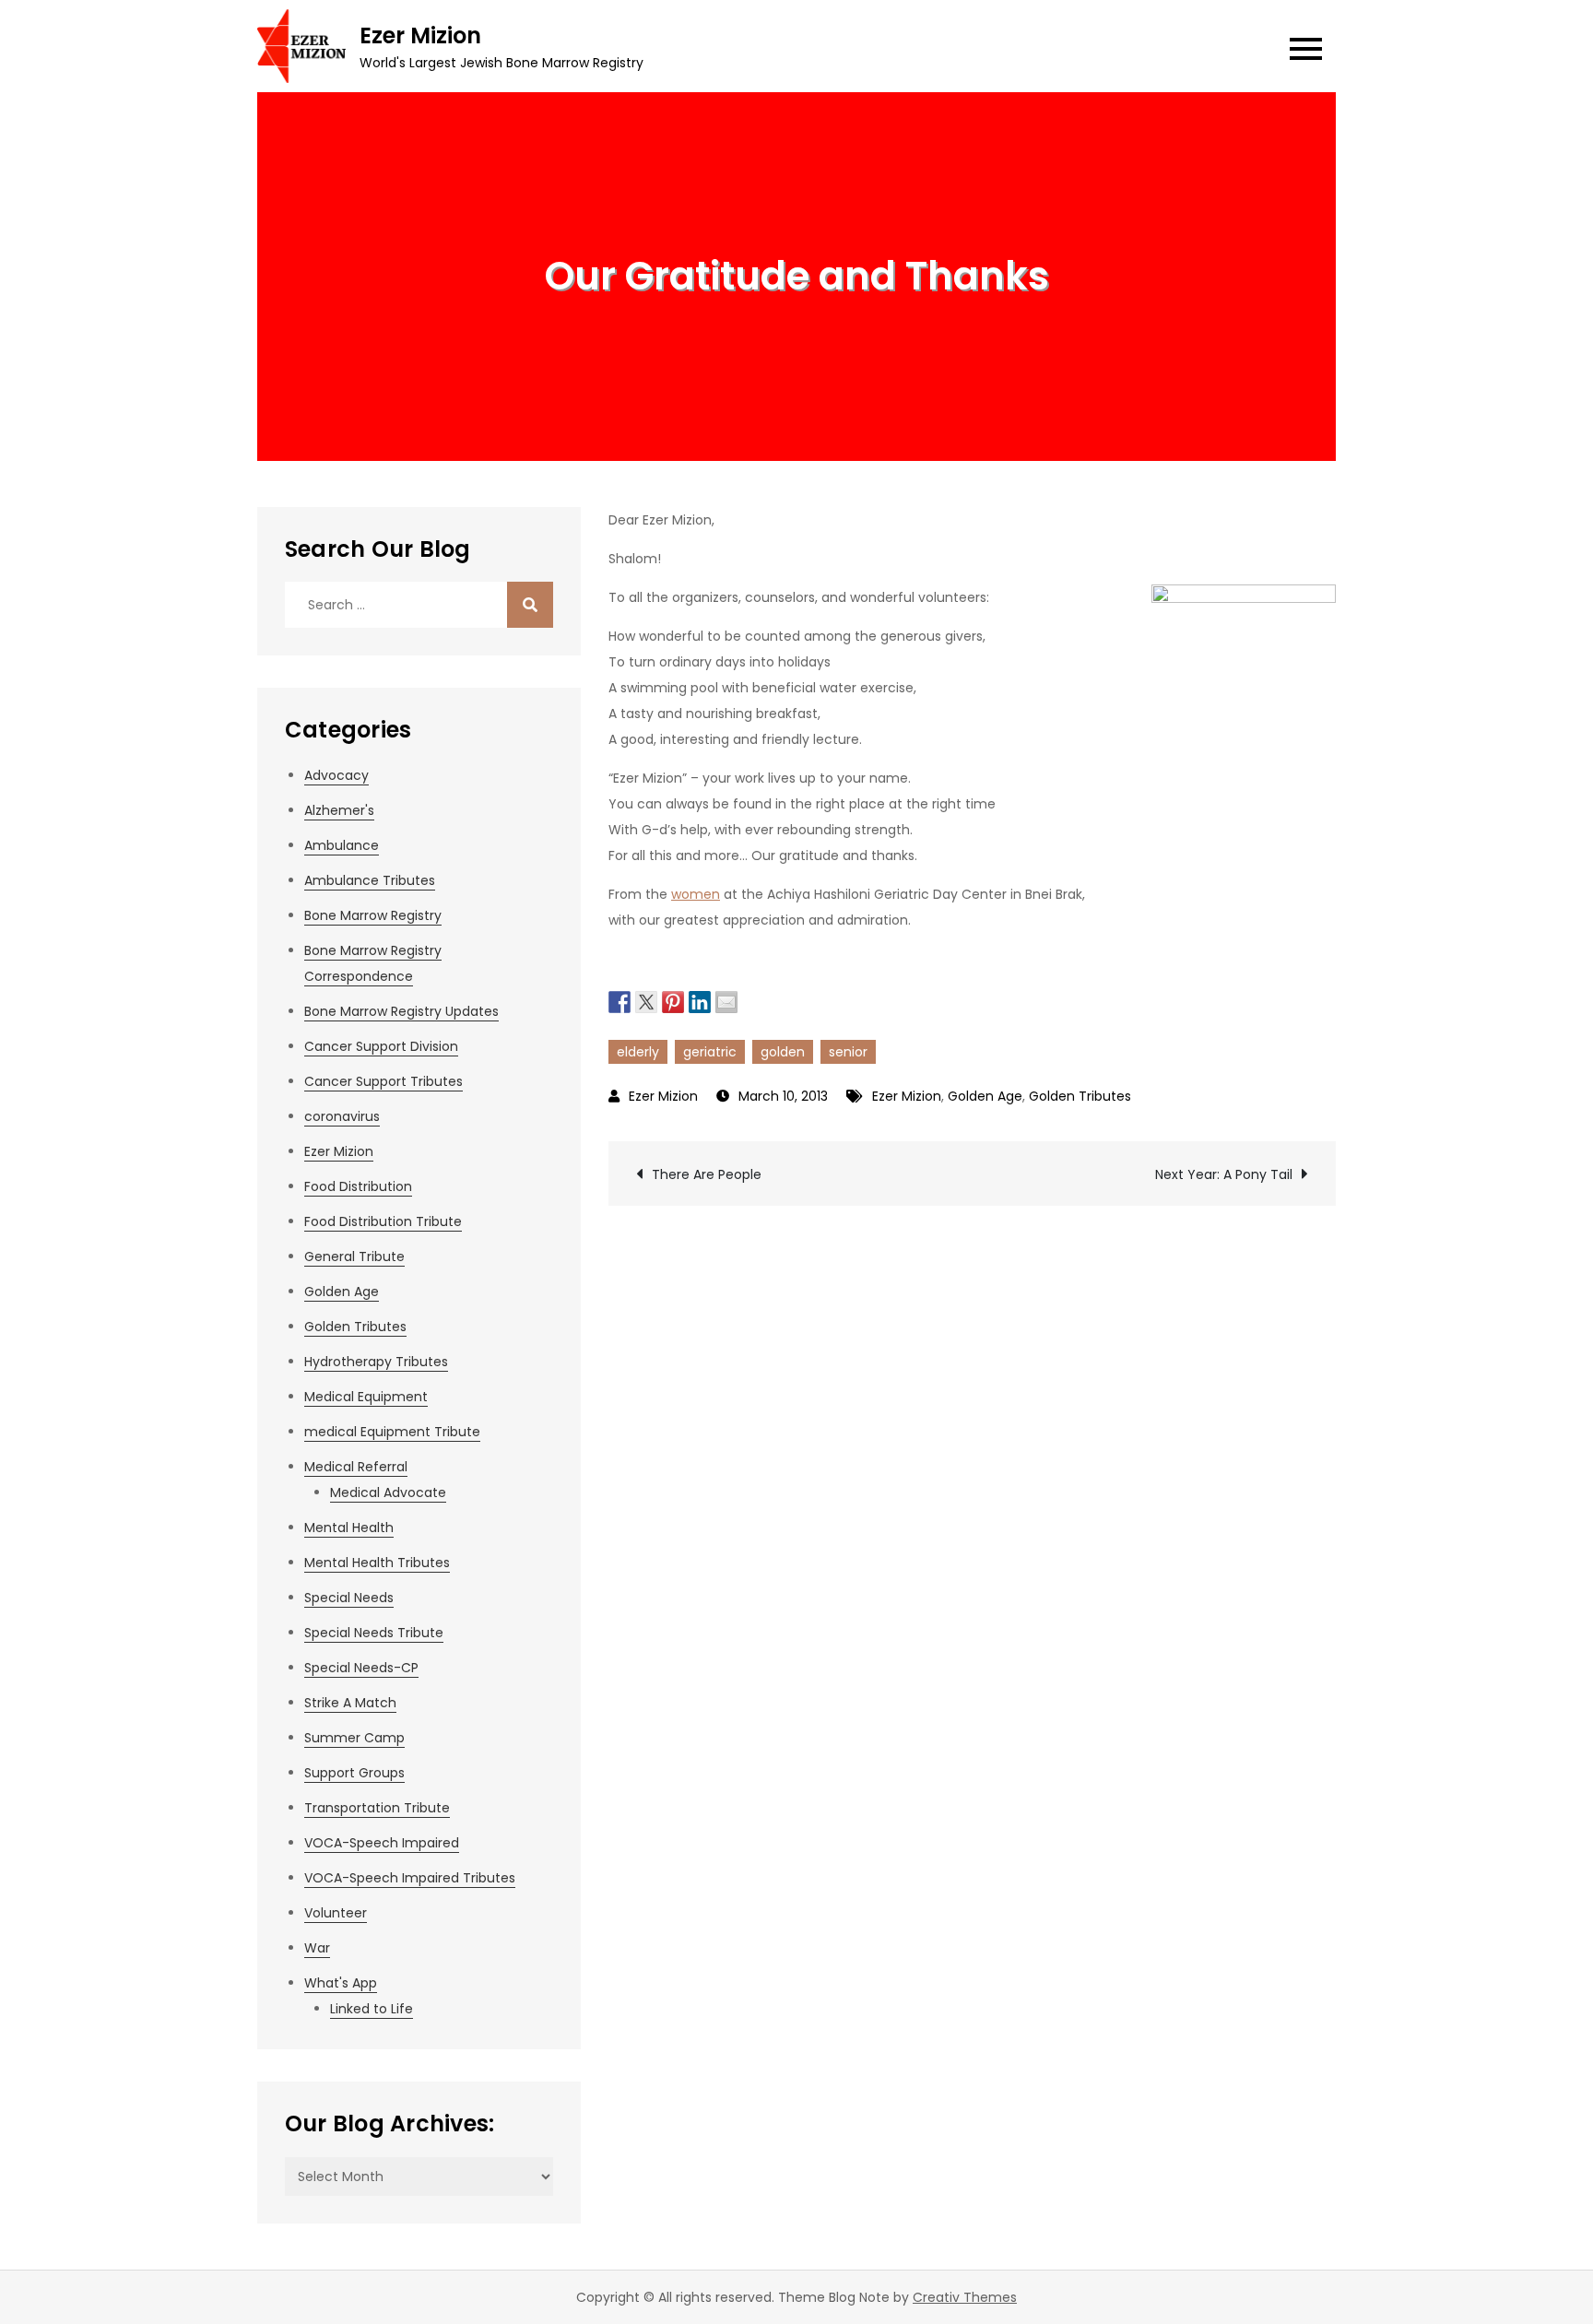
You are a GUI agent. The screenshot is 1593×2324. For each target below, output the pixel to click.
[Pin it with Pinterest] (673, 1000)
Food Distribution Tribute (383, 1221)
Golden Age (985, 1096)
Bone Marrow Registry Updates (401, 1011)
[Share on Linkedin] (700, 1000)
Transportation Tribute (377, 1808)
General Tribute (354, 1256)
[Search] (530, 605)
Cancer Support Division (381, 1046)
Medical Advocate (388, 1492)
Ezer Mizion (420, 35)
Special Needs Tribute (374, 1633)
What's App (341, 1983)
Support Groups (354, 1773)
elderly (638, 1052)
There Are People (707, 1174)
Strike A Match (350, 1703)
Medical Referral (356, 1467)
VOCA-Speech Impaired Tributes (410, 1878)
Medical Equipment (366, 1397)
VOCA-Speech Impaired (382, 1843)
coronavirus (342, 1116)
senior (848, 1052)
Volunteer (336, 1913)
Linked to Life (372, 2009)
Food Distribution (358, 1186)
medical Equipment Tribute (392, 1432)
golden (783, 1052)
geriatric (710, 1052)
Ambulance (342, 845)
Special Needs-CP (361, 1668)
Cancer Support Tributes (383, 1081)
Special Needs (349, 1598)
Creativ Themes (965, 2297)
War (317, 1948)
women (696, 894)
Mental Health (349, 1528)
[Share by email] (726, 1000)
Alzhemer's (339, 810)
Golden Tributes (1080, 1096)
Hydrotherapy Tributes (376, 1362)
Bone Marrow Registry (373, 915)
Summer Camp (354, 1738)
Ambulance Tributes (370, 880)
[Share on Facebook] (619, 1000)
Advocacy (336, 775)
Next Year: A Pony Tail (1224, 1174)
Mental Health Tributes (377, 1563)
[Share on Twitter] (646, 1000)
